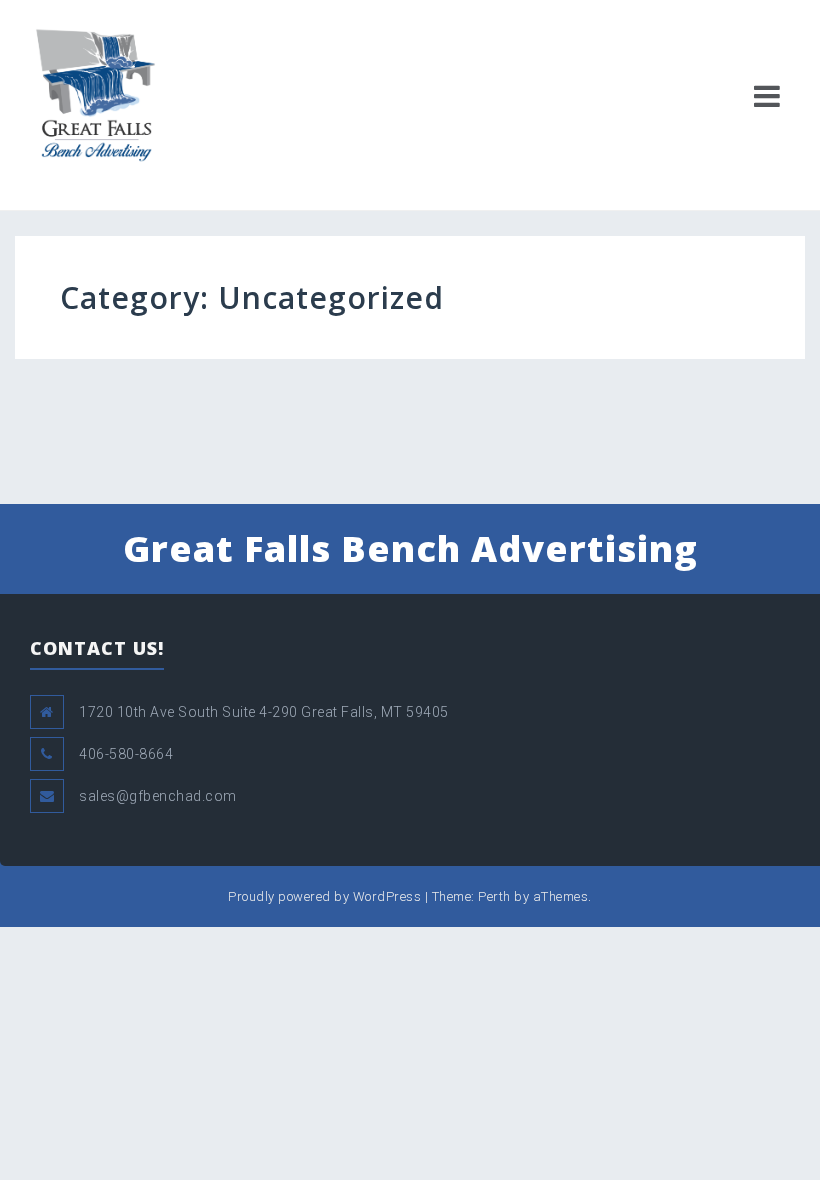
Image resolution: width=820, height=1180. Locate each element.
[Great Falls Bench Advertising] (95, 94)
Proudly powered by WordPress (324, 896)
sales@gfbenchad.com (158, 796)
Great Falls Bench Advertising (410, 548)
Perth (494, 896)
